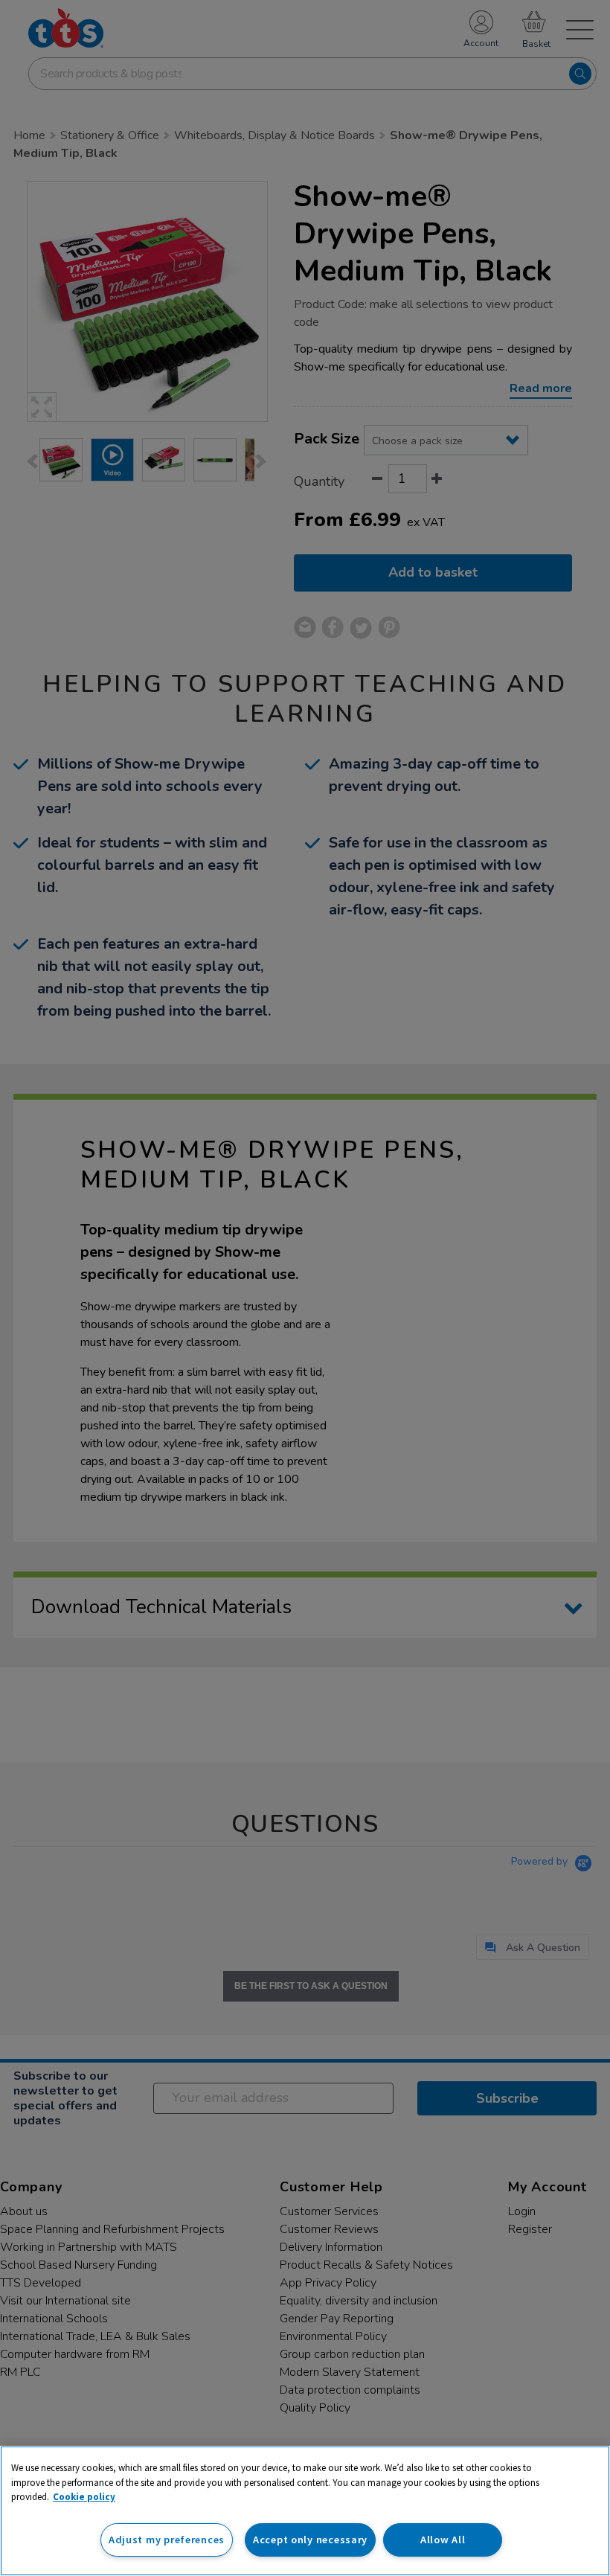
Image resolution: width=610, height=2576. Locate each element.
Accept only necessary (310, 2540)
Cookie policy (84, 2497)
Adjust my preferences (167, 2540)
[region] (305, 2511)
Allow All (443, 2540)
